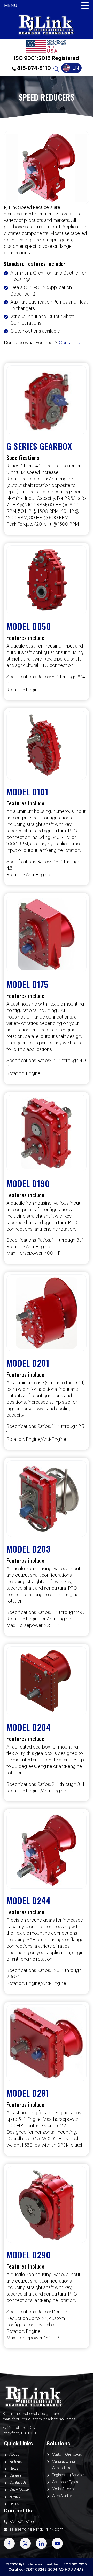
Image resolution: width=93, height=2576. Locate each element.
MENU (11, 6)
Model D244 (28, 1900)
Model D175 (27, 984)
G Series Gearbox (39, 446)
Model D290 (29, 2255)
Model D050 (29, 626)
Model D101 (27, 792)
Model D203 (28, 1549)
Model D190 (28, 1183)
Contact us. (71, 343)
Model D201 (28, 1363)
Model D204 (29, 1727)
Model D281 (28, 2093)
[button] (85, 6)
